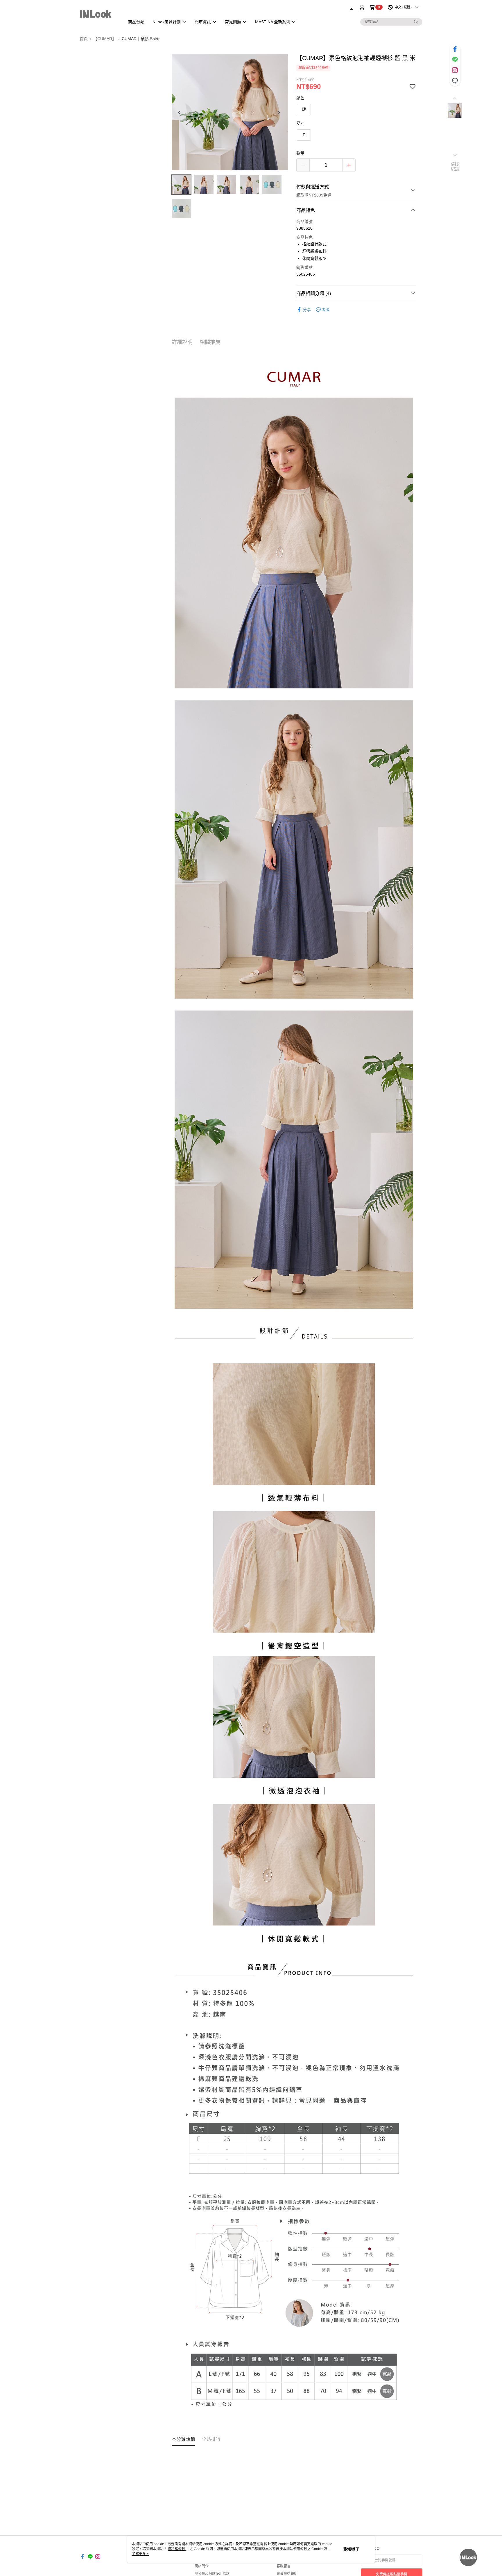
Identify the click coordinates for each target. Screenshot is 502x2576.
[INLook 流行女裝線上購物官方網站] (99, 15)
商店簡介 (202, 2566)
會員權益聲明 (287, 2574)
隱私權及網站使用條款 (212, 2574)
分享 (307, 310)
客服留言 (284, 2566)
